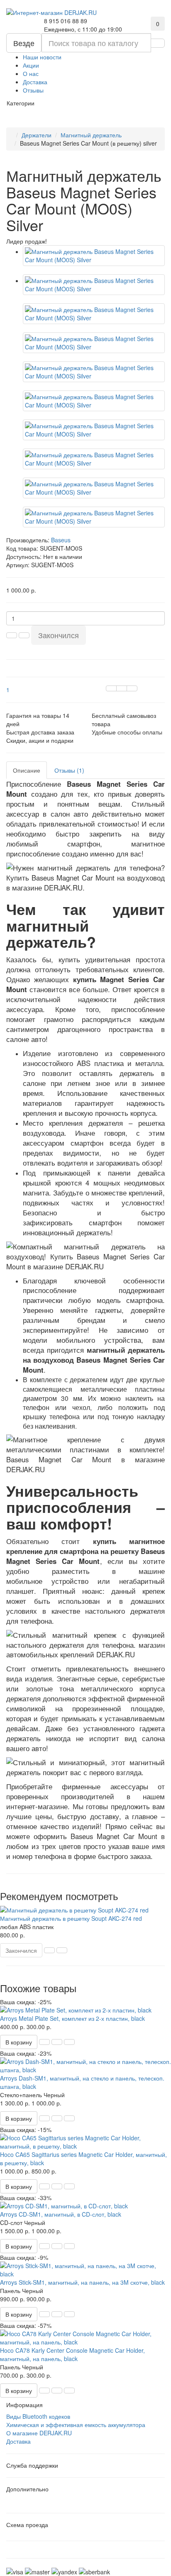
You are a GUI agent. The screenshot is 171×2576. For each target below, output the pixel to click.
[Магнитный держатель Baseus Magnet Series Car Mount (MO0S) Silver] (94, 256)
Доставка (35, 82)
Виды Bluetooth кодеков (38, 2416)
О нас (31, 73)
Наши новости (42, 57)
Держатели (37, 135)
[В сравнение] (132, 688)
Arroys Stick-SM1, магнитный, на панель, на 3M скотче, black (82, 2282)
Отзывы (33, 90)
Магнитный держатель (91, 135)
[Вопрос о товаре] (111, 688)
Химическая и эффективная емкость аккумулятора (76, 2425)
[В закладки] (122, 688)
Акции (31, 65)
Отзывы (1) (69, 770)
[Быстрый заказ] (44, 2042)
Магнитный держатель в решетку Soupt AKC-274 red (71, 1918)
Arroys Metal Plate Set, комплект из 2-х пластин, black (72, 2018)
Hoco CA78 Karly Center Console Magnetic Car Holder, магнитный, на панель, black (72, 2354)
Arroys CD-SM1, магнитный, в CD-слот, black (61, 2214)
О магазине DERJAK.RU (39, 2433)
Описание (27, 770)
